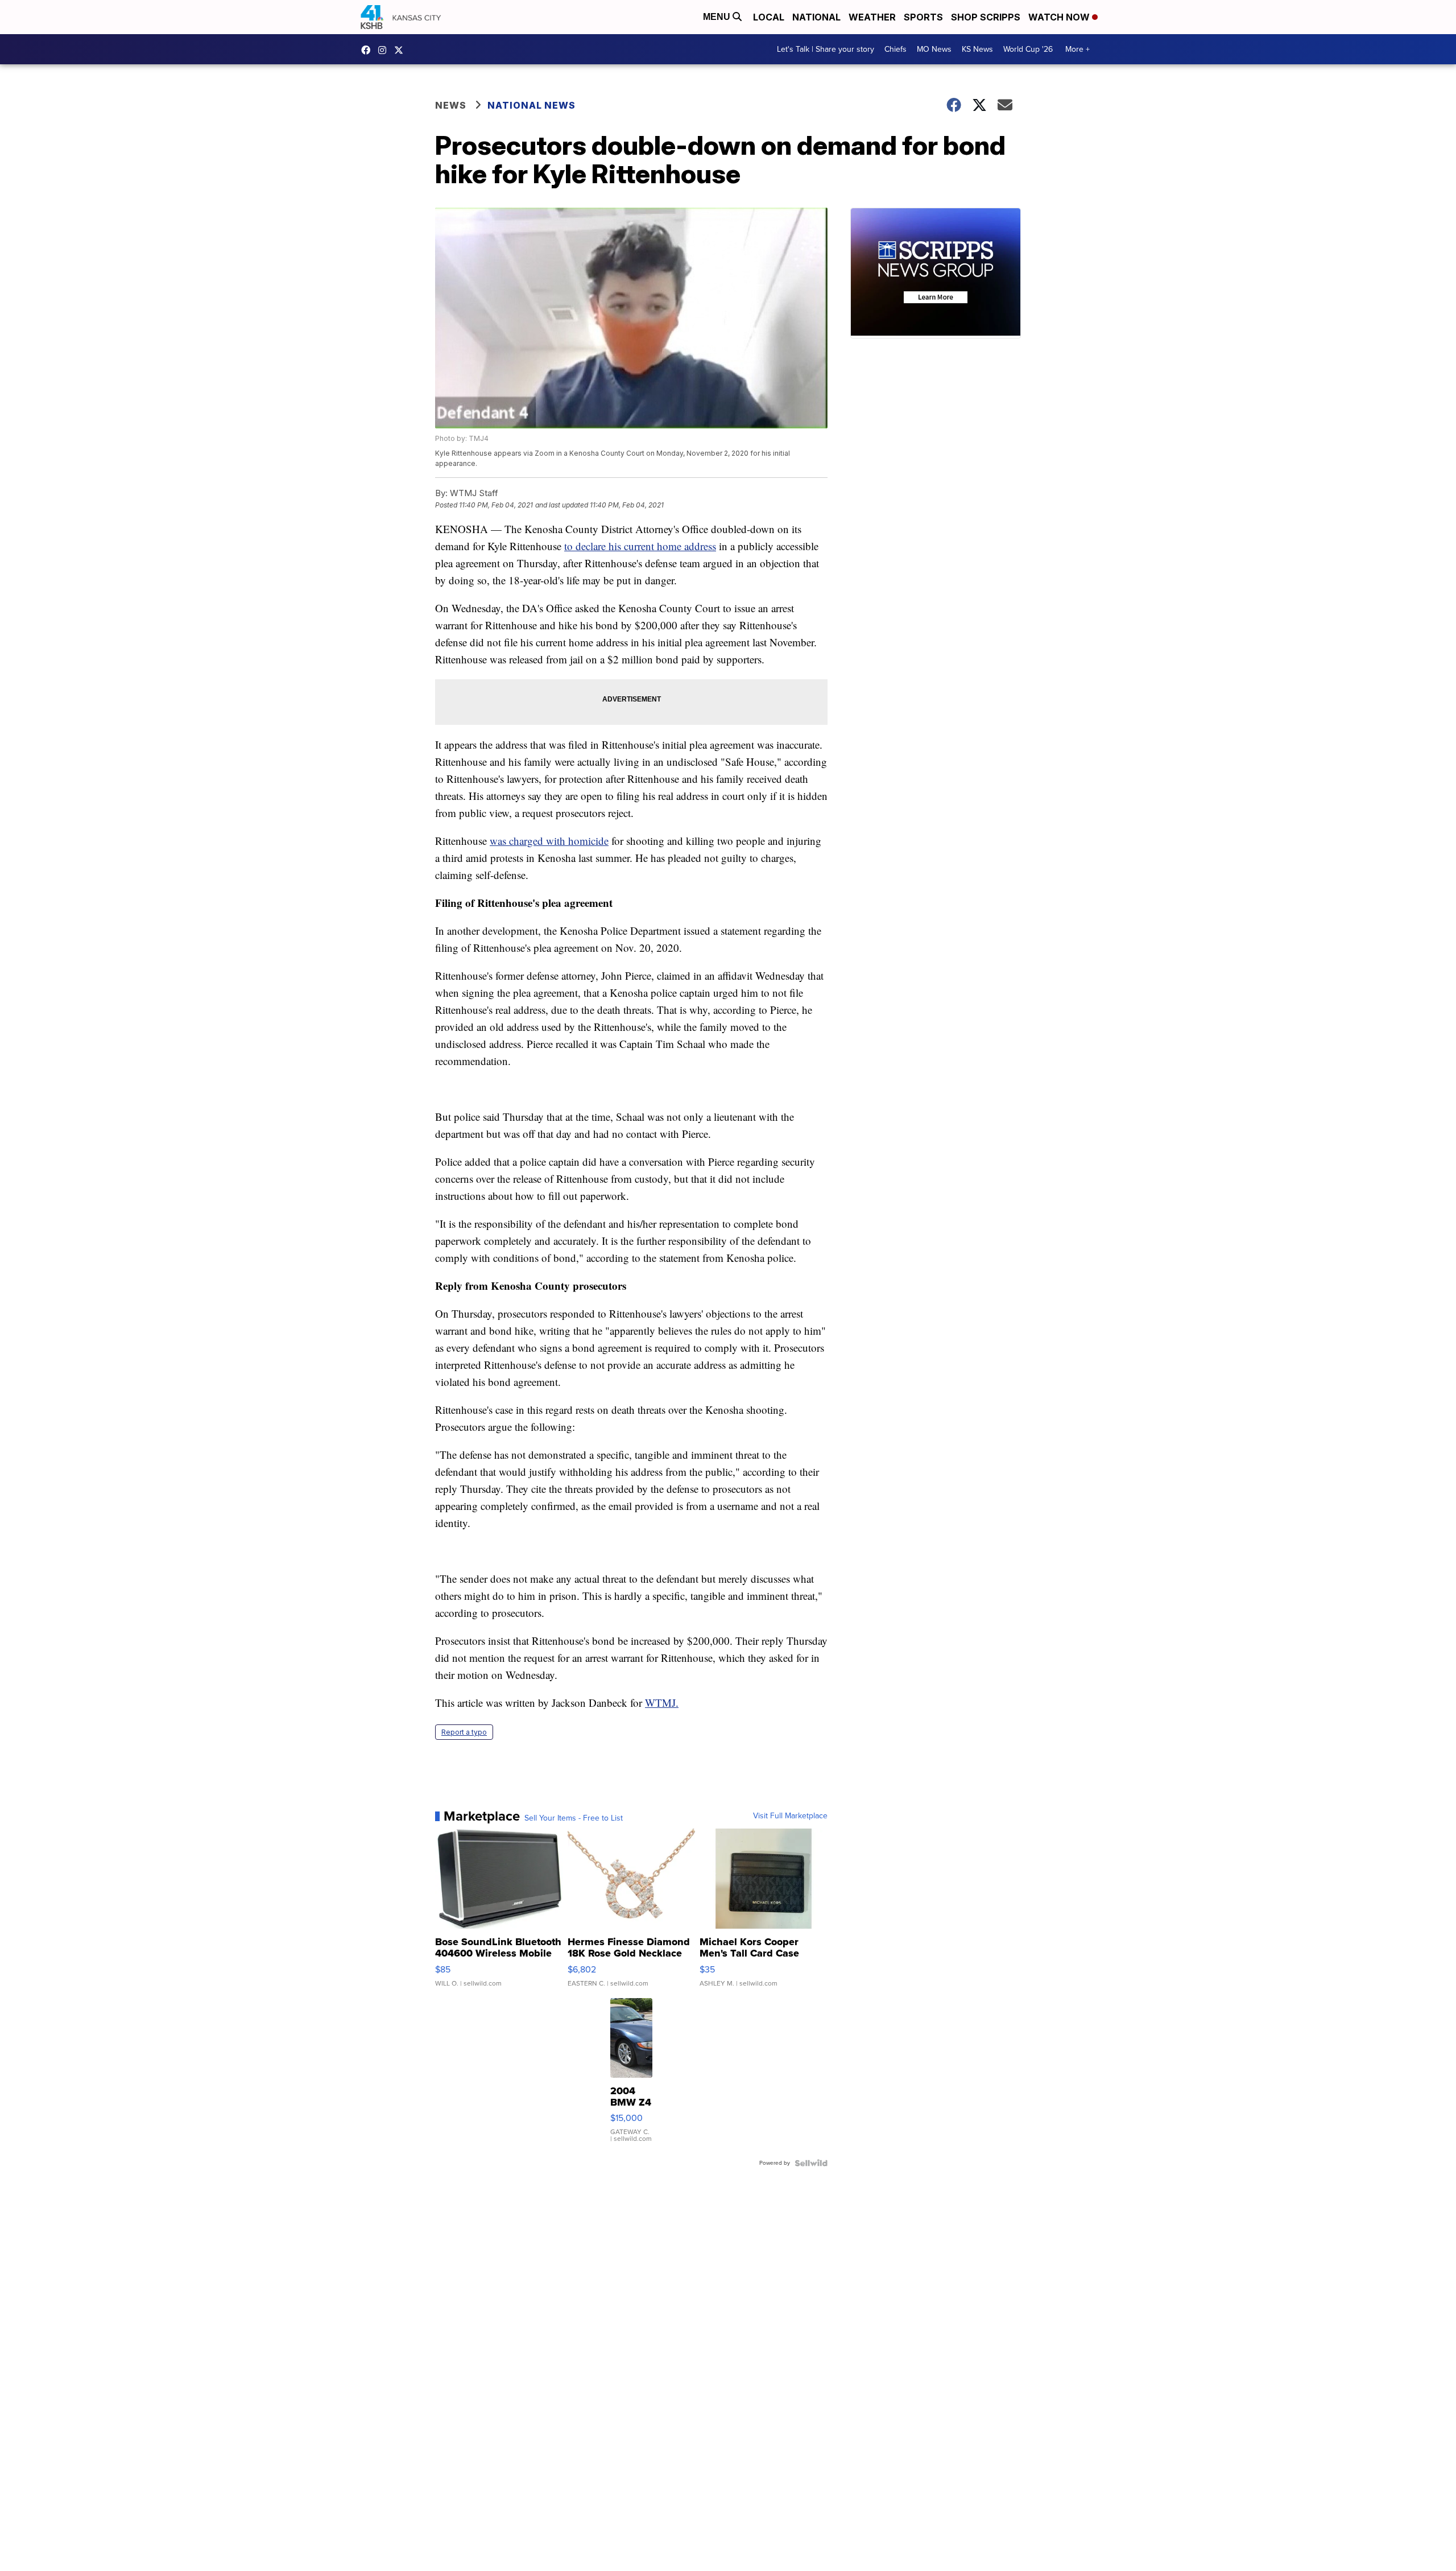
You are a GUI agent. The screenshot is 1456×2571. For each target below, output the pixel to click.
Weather (872, 17)
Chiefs (895, 49)
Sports (923, 17)
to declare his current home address (640, 546)
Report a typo (464, 1732)
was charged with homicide (549, 841)
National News (531, 105)
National (816, 17)
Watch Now (1060, 17)
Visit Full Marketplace (790, 1816)
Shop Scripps (986, 17)
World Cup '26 (1028, 49)
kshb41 (369, 50)
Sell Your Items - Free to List (574, 1818)
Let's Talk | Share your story (826, 49)
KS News (977, 49)
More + (1077, 49)
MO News (934, 49)
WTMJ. (662, 1703)
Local (769, 17)
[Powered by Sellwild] (811, 2163)
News (451, 105)
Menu (718, 17)
